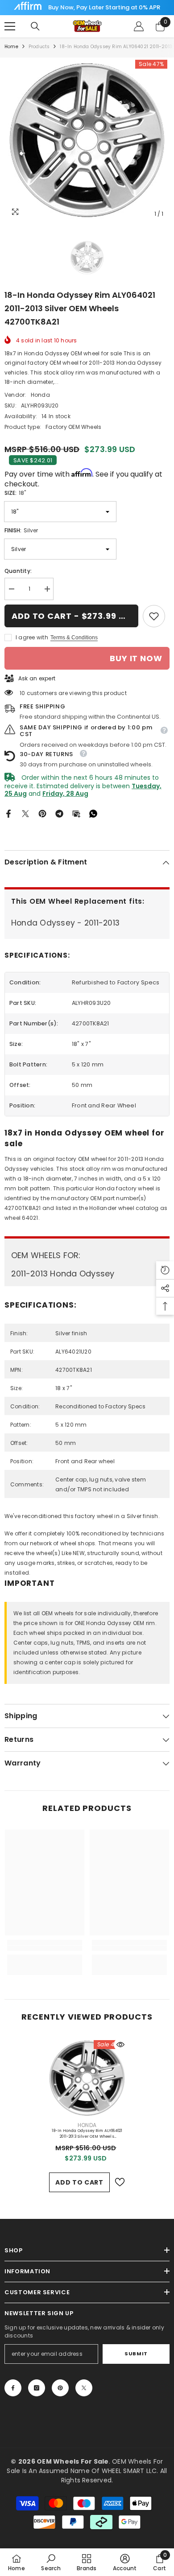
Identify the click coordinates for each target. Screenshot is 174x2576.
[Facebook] (8, 813)
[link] (154, 616)
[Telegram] (59, 813)
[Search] (35, 26)
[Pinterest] (42, 813)
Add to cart (79, 2182)
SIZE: (15, 493)
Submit (136, 2354)
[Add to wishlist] (120, 2182)
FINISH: (21, 530)
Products (39, 47)
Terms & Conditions (74, 638)
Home (11, 47)
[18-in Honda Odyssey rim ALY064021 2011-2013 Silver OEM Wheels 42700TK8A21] (87, 2078)
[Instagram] (37, 2388)
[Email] (76, 813)
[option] (87, 140)
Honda (40, 395)
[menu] (10, 26)
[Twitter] (25, 813)
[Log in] (139, 26)
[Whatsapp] (93, 813)
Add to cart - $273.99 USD (74, 616)
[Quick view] (120, 2045)
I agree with (32, 637)
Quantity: (18, 571)
